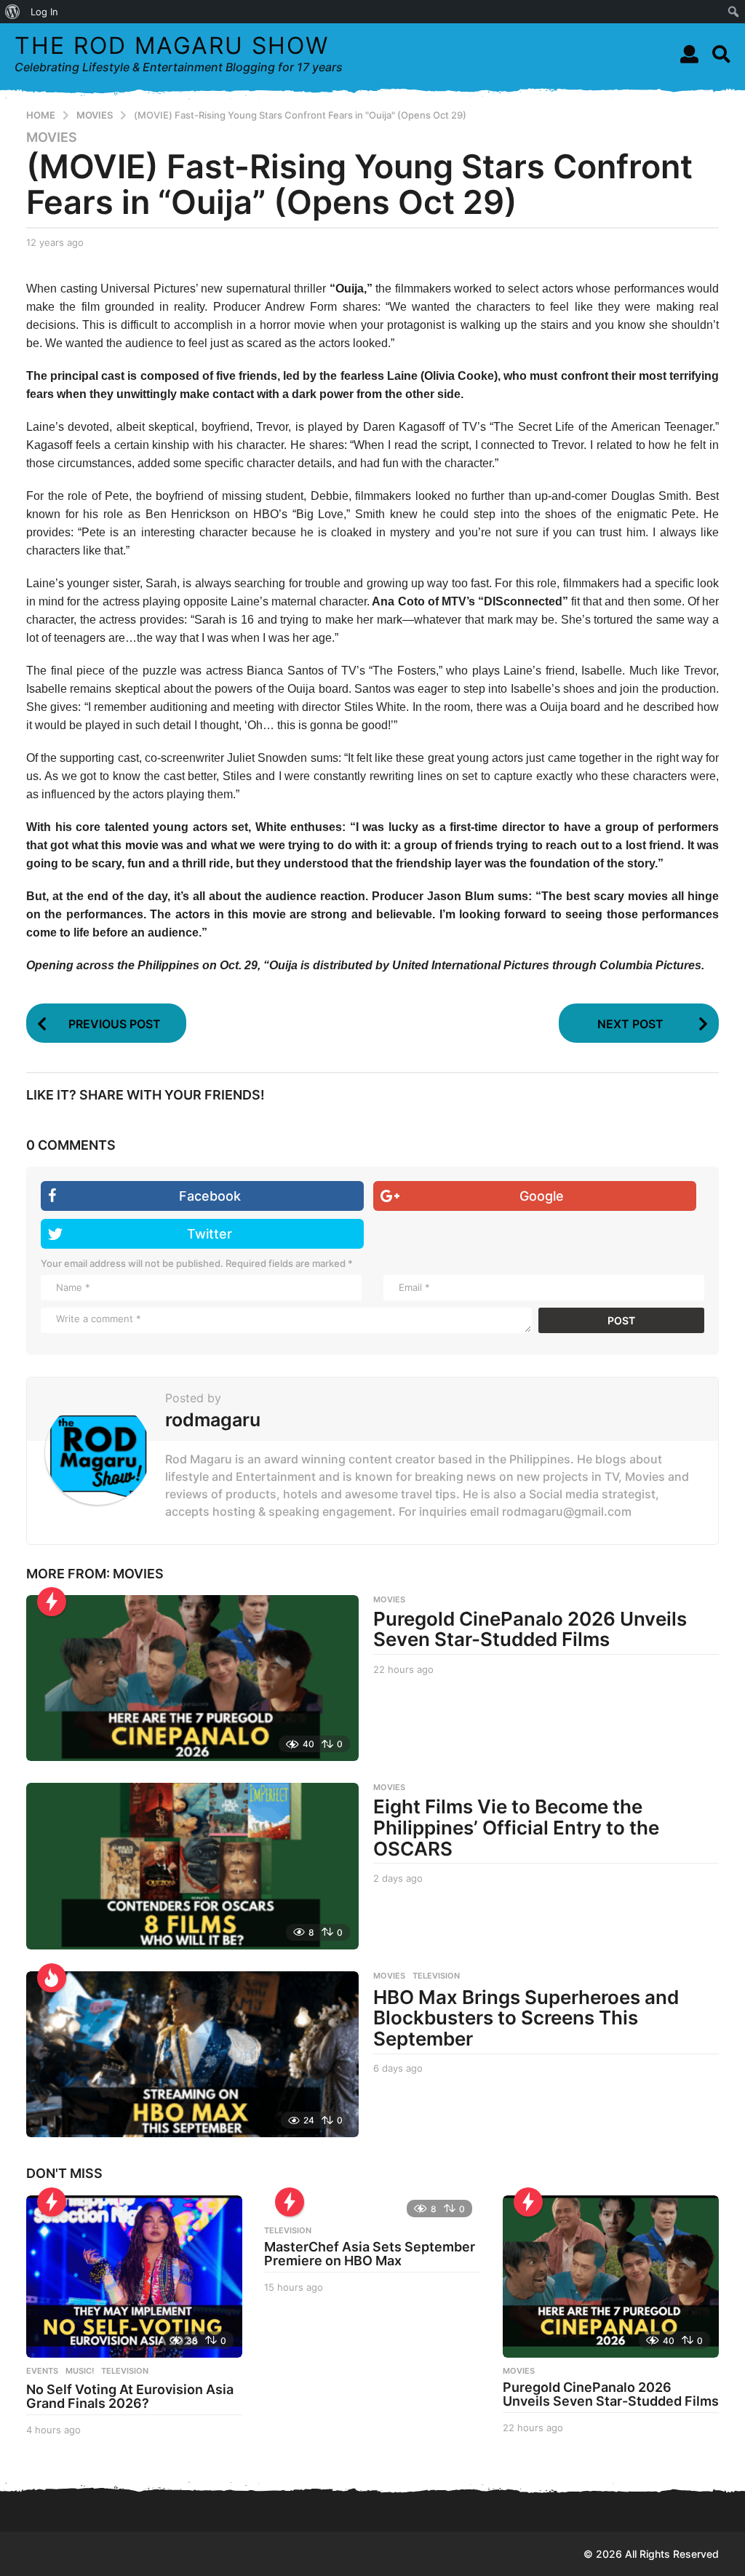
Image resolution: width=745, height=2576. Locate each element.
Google (542, 1196)
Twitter (210, 1234)
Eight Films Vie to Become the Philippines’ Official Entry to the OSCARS (516, 1827)
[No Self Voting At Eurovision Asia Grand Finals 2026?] (134, 2277)
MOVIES (52, 138)
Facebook (210, 1196)
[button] (689, 54)
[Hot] (52, 1978)
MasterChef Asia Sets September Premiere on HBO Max (370, 2254)
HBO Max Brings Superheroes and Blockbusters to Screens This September (526, 2018)
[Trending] (52, 1602)
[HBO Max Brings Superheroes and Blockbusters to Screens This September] (192, 2054)
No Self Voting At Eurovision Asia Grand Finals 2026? (130, 2397)
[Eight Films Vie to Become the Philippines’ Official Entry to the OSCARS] (192, 1866)
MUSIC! (80, 2371)
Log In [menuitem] (44, 12)
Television (436, 1976)
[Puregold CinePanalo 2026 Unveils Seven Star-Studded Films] (192, 1678)
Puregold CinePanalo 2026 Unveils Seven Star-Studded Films (530, 1629)
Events (42, 2371)
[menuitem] (13, 12)
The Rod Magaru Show (172, 45)
